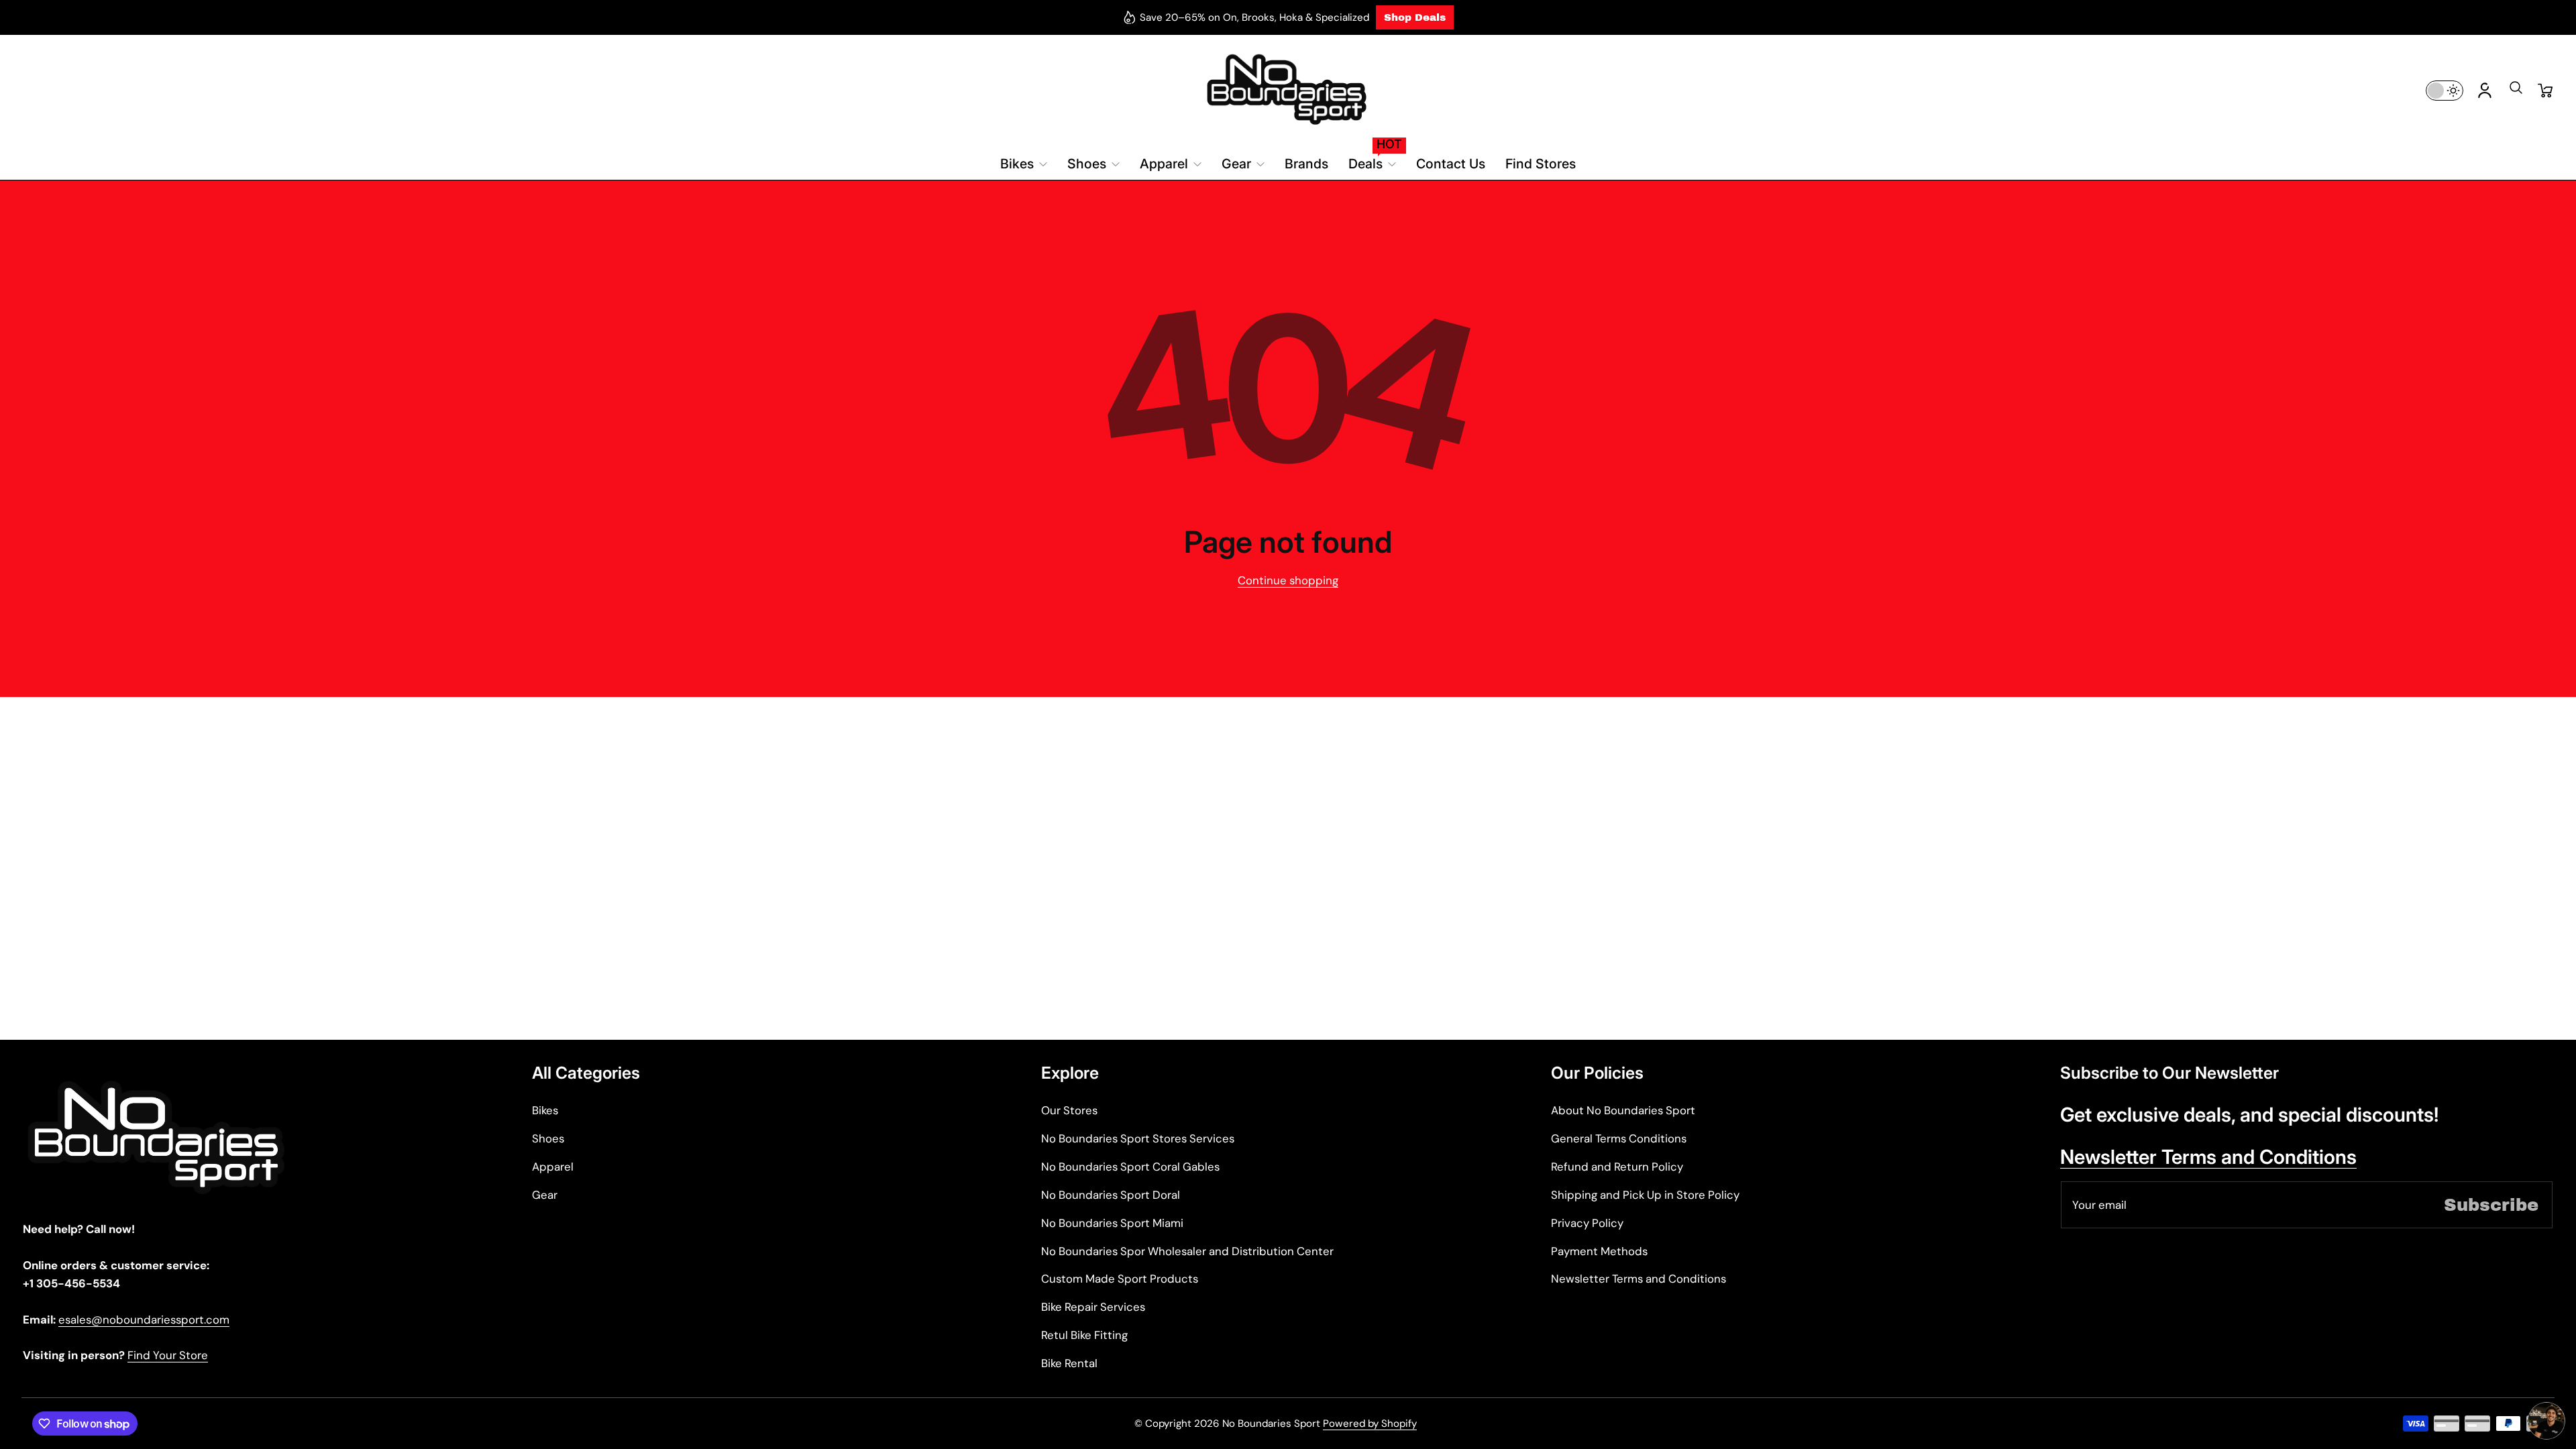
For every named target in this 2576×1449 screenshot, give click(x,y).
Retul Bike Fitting (1084, 1335)
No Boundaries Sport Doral (1111, 1195)
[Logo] (1288, 90)
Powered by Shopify (1370, 1424)
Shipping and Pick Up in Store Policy (1645, 1195)
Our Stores (1069, 1110)
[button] (2516, 92)
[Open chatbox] (2546, 1421)
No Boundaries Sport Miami (1112, 1223)
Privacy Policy (1587, 1223)
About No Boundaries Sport (1623, 1110)
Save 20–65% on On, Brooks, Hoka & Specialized (1254, 17)
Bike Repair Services (1093, 1307)
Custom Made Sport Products (1120, 1279)
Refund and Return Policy (1617, 1167)
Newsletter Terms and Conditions (1639, 1279)
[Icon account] (2485, 91)
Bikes (545, 1110)
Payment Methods (1599, 1251)
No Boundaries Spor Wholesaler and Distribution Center (1187, 1251)
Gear (545, 1195)
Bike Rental (1069, 1363)
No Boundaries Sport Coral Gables (1130, 1167)
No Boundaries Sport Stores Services (1138, 1138)
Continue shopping (1288, 580)
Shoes (548, 1138)
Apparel (553, 1167)
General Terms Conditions (1619, 1138)
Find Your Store (168, 1355)
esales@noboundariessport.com (144, 1320)
